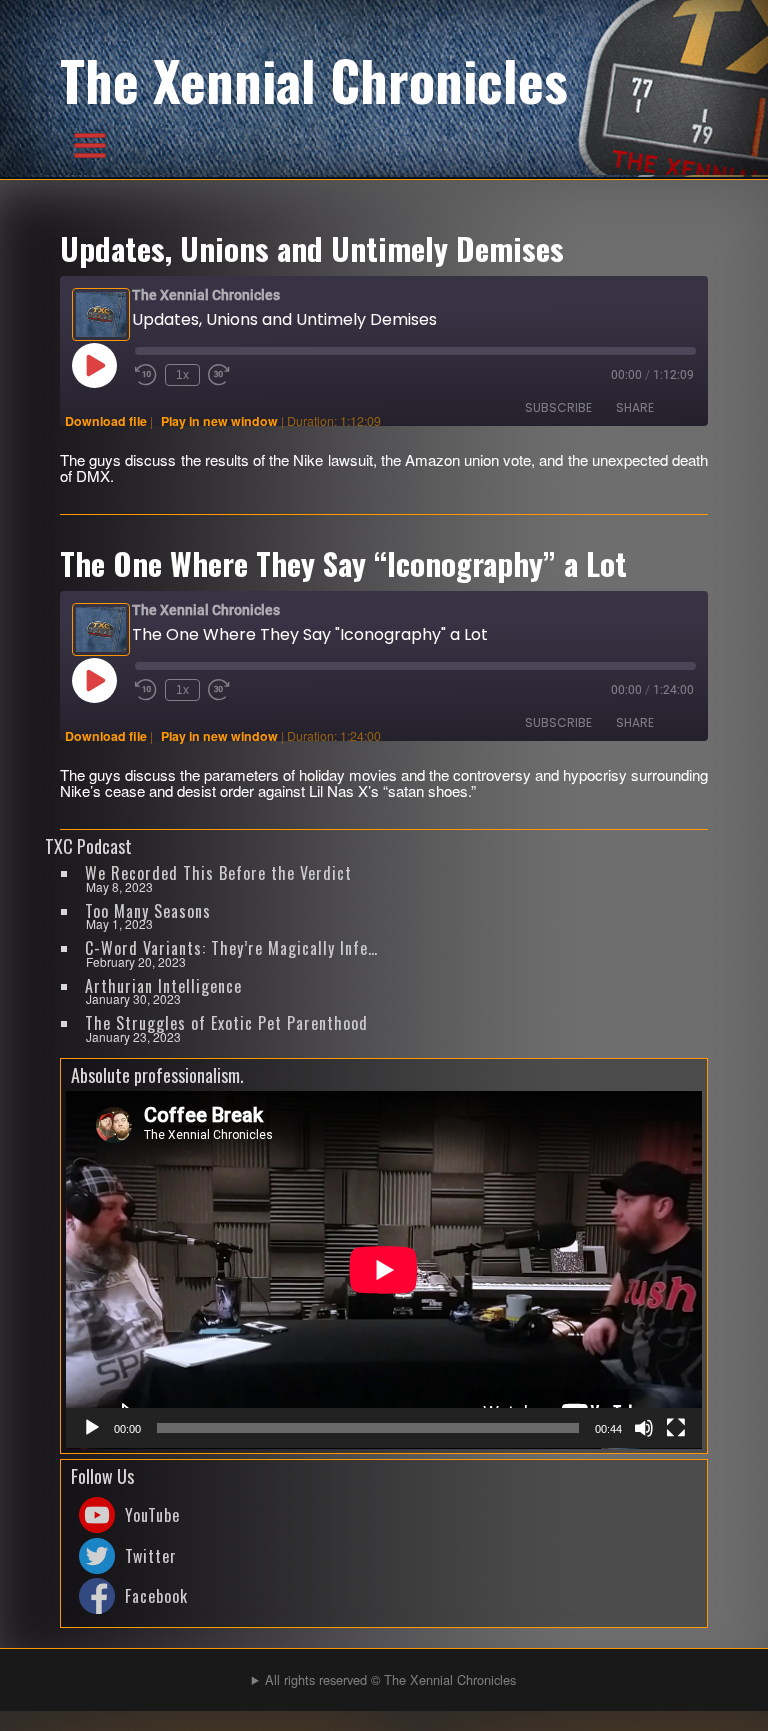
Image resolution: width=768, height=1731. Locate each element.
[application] (384, 1270)
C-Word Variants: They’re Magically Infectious (233, 948)
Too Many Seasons (148, 911)
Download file (106, 421)
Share (635, 407)
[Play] (92, 1428)
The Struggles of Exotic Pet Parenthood (226, 1023)
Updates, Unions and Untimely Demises (312, 248)
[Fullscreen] (676, 1428)
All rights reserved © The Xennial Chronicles (390, 1679)
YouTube (152, 1515)
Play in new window (219, 421)
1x (182, 375)
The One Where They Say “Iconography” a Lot (343, 563)
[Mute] (644, 1428)
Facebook (156, 1596)
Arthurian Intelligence (163, 986)
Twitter (151, 1556)
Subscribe (558, 407)
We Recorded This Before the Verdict (218, 873)
